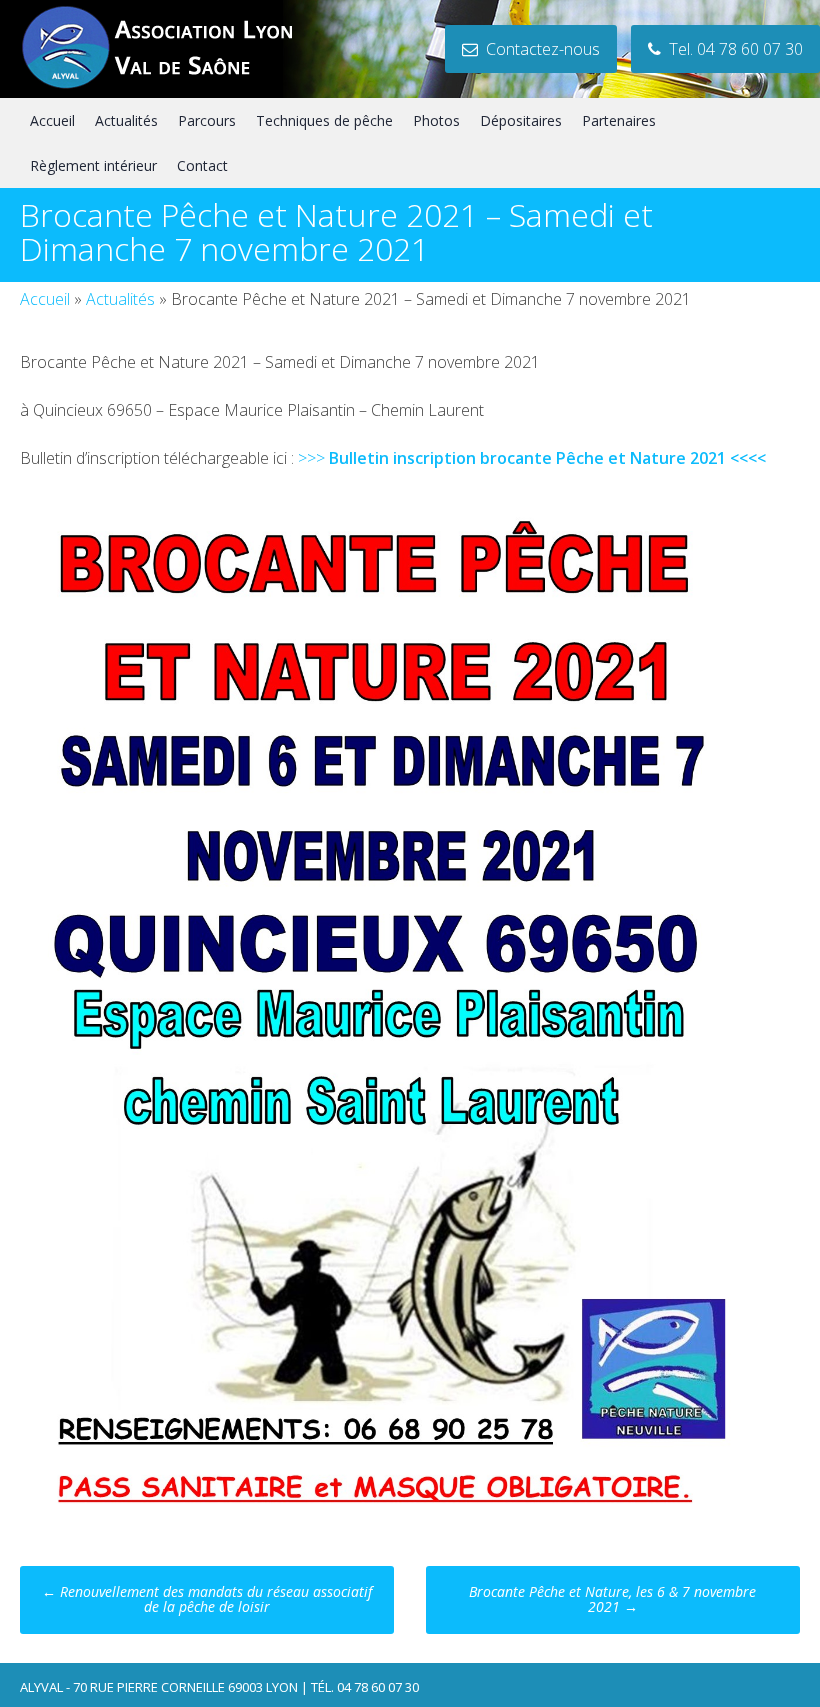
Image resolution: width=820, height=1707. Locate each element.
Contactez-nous (539, 49)
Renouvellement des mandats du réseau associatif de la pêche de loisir (207, 1599)
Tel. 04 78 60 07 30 (732, 49)
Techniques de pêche (324, 120)
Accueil (52, 120)
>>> (313, 458)
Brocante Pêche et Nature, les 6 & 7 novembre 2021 (612, 1599)
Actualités (126, 120)
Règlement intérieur (93, 165)
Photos (436, 120)
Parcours (207, 120)
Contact (202, 165)
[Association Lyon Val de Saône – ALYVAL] (176, 86)
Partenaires (619, 120)
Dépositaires (521, 120)
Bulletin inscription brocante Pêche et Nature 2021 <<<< (547, 458)
